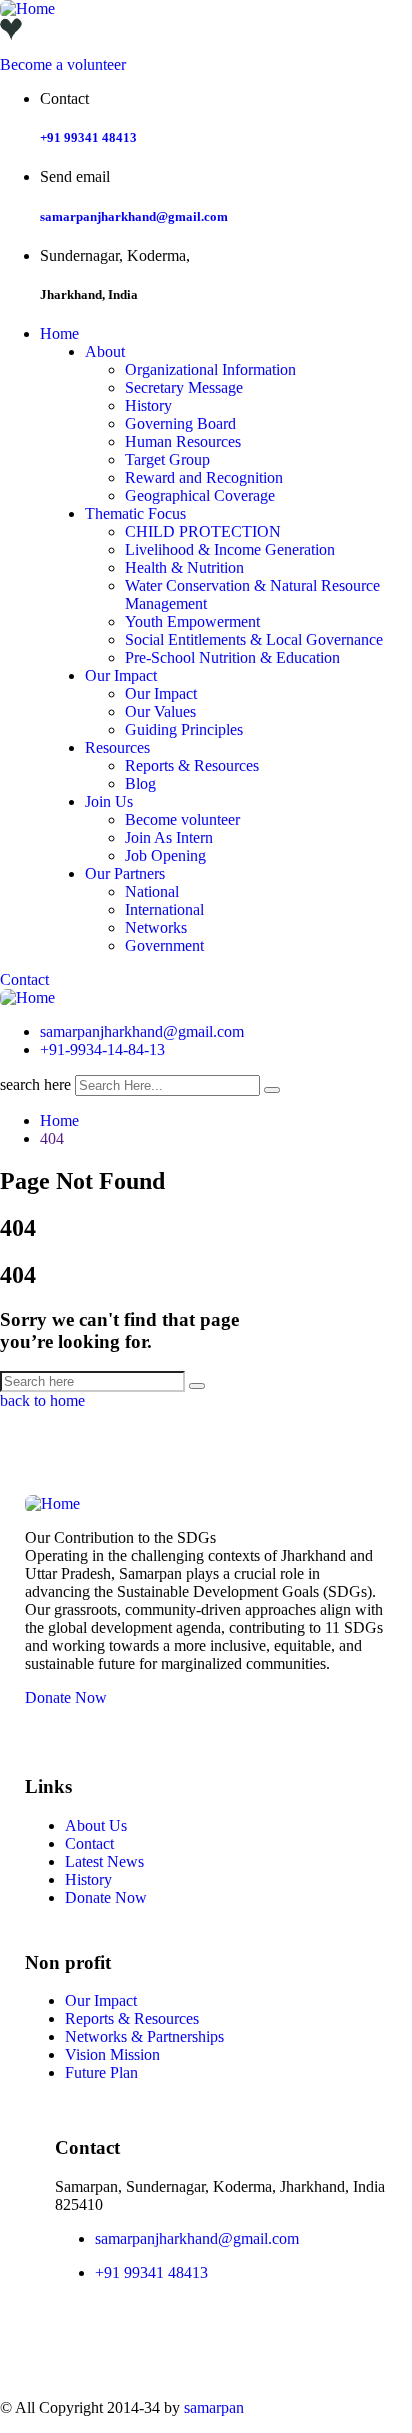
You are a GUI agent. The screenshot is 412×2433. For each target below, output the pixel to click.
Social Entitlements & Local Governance (254, 639)
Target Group (167, 459)
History (148, 405)
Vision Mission (112, 2054)
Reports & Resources (192, 765)
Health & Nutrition (184, 567)
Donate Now (66, 1697)
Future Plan (101, 2072)
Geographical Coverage (200, 495)
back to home (42, 1400)
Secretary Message (184, 387)
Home (59, 333)
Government (164, 945)
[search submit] (272, 1090)
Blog (140, 783)
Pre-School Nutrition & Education (232, 657)
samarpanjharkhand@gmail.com (134, 216)
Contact (24, 979)
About (105, 351)
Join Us (109, 801)
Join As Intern (169, 837)
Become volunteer (182, 819)
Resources (117, 747)
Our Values (160, 711)
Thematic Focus (135, 513)
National (152, 891)
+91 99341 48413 (88, 137)
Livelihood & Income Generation (230, 549)
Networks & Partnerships (144, 2036)
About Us (96, 1825)
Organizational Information (210, 369)
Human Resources (183, 441)
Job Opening (165, 855)
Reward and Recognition (204, 477)
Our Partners (125, 873)
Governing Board (180, 423)
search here (35, 1084)
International (164, 909)
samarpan (214, 2407)
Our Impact (121, 675)
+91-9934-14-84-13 (102, 1049)
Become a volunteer (63, 64)
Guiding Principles (184, 729)
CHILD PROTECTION (203, 531)
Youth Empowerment (192, 621)
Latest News (104, 1861)
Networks (156, 927)
